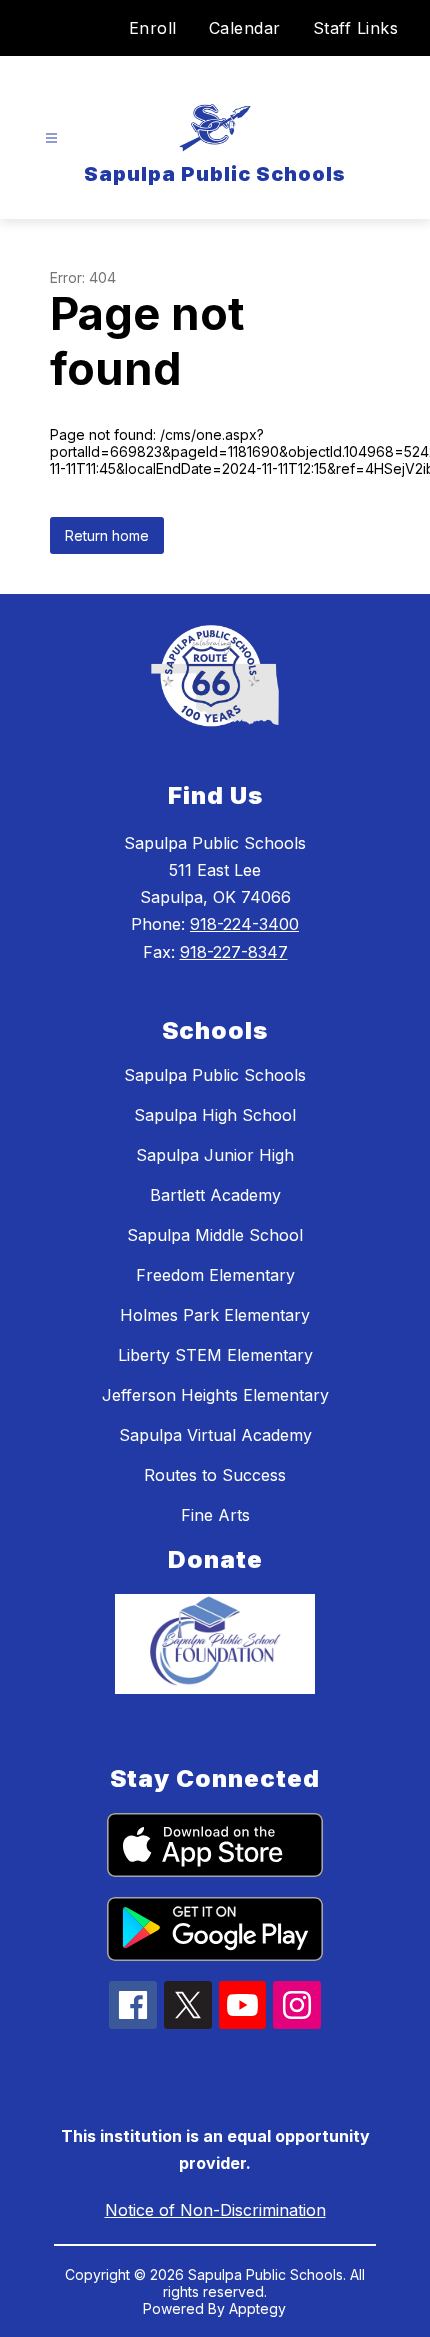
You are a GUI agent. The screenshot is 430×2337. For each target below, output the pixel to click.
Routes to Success (215, 1475)
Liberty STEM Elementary (215, 1355)
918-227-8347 (234, 952)
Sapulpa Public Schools (215, 1075)
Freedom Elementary (215, 1275)
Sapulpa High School (215, 1115)
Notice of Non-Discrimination (215, 2210)
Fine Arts (215, 1515)
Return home (107, 535)
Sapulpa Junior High (215, 1155)
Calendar (245, 28)
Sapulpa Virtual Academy (215, 1435)
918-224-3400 (244, 924)
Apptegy (257, 2308)
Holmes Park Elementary (215, 1315)
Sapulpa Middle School (215, 1235)
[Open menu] (51, 138)
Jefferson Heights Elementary (215, 1395)
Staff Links (356, 28)
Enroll (153, 28)
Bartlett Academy (215, 1195)
